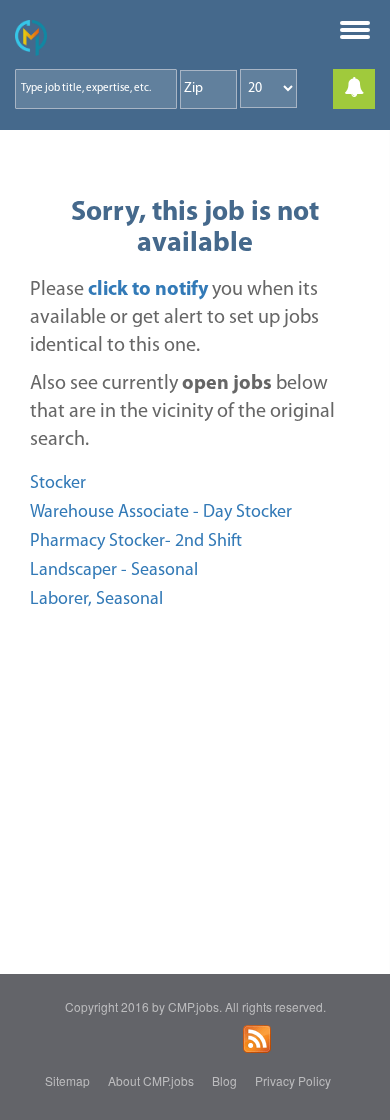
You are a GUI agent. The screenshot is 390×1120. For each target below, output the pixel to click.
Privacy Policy (293, 1080)
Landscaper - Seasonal (114, 571)
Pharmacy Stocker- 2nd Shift (136, 542)
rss (257, 1039)
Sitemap (67, 1080)
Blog (224, 1080)
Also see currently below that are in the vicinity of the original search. (182, 412)
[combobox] (96, 89)
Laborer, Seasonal (96, 600)
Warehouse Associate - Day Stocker (161, 513)
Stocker (58, 484)
